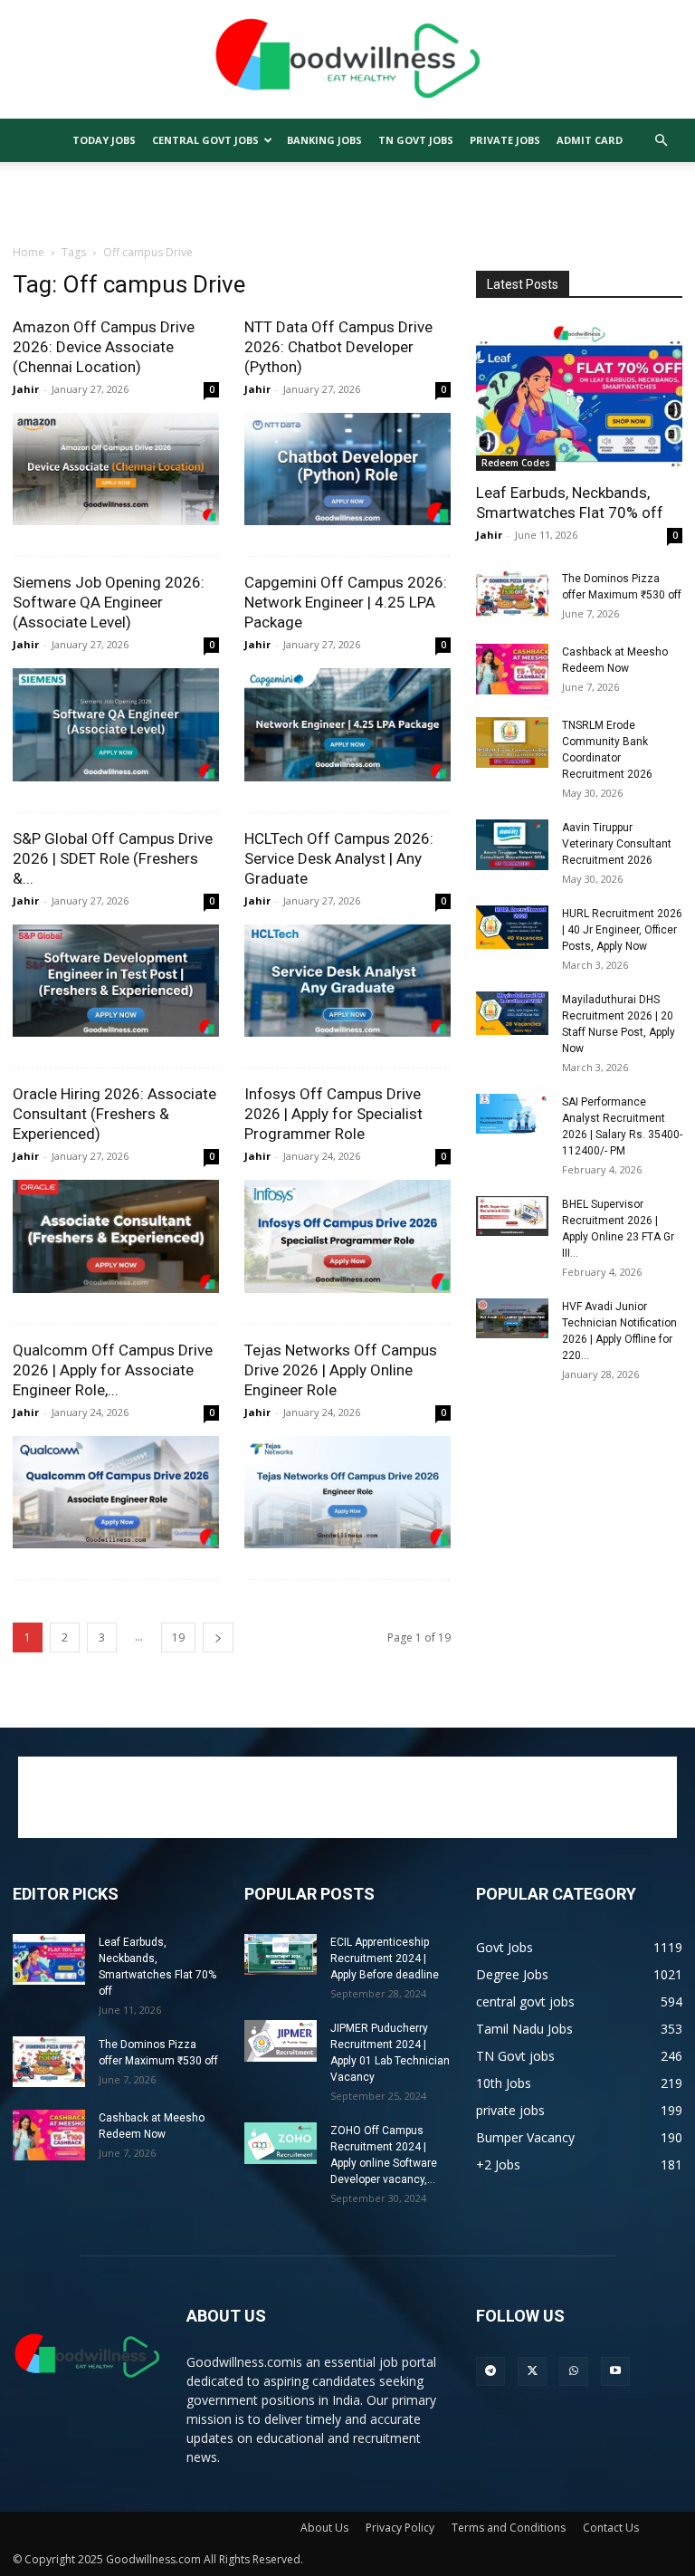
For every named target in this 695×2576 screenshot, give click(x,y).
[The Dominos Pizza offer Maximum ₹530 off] (512, 596)
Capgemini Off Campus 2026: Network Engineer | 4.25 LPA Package (346, 602)
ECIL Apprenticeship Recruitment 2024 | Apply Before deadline (385, 1958)
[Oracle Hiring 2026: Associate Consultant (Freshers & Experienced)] (116, 1236)
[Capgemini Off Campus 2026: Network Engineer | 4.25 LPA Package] (347, 724)
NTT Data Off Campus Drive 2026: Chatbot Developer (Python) (338, 347)
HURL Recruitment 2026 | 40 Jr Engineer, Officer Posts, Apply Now (622, 930)
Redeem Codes (516, 463)
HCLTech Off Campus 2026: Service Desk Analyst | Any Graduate (339, 858)
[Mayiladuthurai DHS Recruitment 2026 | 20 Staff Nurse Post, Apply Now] (512, 1013)
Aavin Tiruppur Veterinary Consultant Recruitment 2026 (617, 844)
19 (178, 1638)
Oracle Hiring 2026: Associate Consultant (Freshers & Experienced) (114, 1114)
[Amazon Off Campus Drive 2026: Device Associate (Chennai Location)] (116, 469)
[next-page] (218, 1638)
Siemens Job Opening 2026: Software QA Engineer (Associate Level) (109, 602)
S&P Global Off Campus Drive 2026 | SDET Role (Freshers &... (113, 858)
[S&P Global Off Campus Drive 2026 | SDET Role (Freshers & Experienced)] (116, 981)
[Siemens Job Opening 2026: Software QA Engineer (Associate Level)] (116, 724)
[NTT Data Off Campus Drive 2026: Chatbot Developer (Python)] (347, 469)
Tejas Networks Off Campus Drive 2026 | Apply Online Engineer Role (341, 1370)
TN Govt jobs (416, 140)
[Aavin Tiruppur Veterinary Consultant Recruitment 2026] (512, 845)
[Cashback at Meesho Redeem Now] (512, 669)
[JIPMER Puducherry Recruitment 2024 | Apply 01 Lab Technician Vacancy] (281, 2040)
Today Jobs (104, 140)
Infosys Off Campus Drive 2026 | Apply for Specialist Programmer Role (333, 1114)
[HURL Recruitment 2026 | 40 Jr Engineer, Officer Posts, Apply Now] (512, 927)
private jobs (505, 140)
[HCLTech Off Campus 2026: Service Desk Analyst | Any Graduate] (347, 981)
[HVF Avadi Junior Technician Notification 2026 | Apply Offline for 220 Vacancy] (512, 1318)
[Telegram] (490, 2371)
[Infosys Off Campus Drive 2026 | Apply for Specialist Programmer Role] (347, 1236)
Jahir (26, 389)
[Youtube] (615, 2371)
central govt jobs (205, 140)
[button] (661, 141)
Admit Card (590, 140)
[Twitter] (532, 2371)
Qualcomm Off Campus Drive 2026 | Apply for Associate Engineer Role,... (113, 1370)
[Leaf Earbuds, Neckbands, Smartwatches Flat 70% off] (579, 396)
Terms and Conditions (509, 2528)
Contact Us (611, 2528)
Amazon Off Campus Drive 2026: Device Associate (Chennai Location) (104, 347)
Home (29, 252)
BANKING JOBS (324, 140)
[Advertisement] (347, 202)
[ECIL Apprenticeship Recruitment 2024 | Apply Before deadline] (281, 1954)
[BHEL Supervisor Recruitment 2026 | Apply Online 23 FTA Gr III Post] (512, 1216)
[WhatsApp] (574, 2371)
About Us (324, 2528)
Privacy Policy (400, 2528)
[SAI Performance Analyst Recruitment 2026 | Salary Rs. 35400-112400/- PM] (512, 1114)
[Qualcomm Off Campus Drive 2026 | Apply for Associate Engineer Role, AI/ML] (116, 1492)
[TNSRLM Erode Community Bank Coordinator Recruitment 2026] (512, 742)
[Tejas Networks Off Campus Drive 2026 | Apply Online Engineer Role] (347, 1492)
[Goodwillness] (347, 61)
